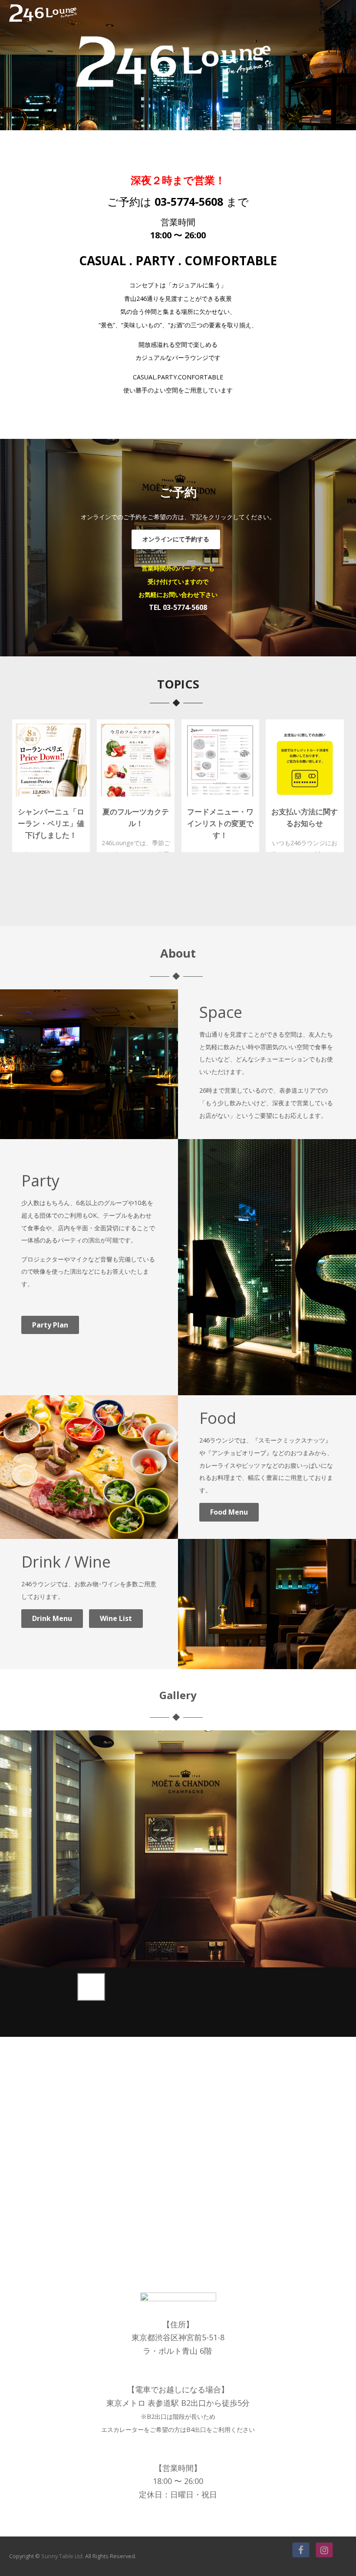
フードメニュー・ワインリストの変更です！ (220, 823)
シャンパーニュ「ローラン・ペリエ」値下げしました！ (51, 823)
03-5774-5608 (189, 201)
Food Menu (229, 1512)
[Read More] (51, 760)
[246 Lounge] (43, 23)
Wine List (116, 1618)
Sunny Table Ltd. (63, 2556)
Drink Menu (52, 1618)
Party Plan (50, 1325)
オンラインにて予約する (176, 539)
